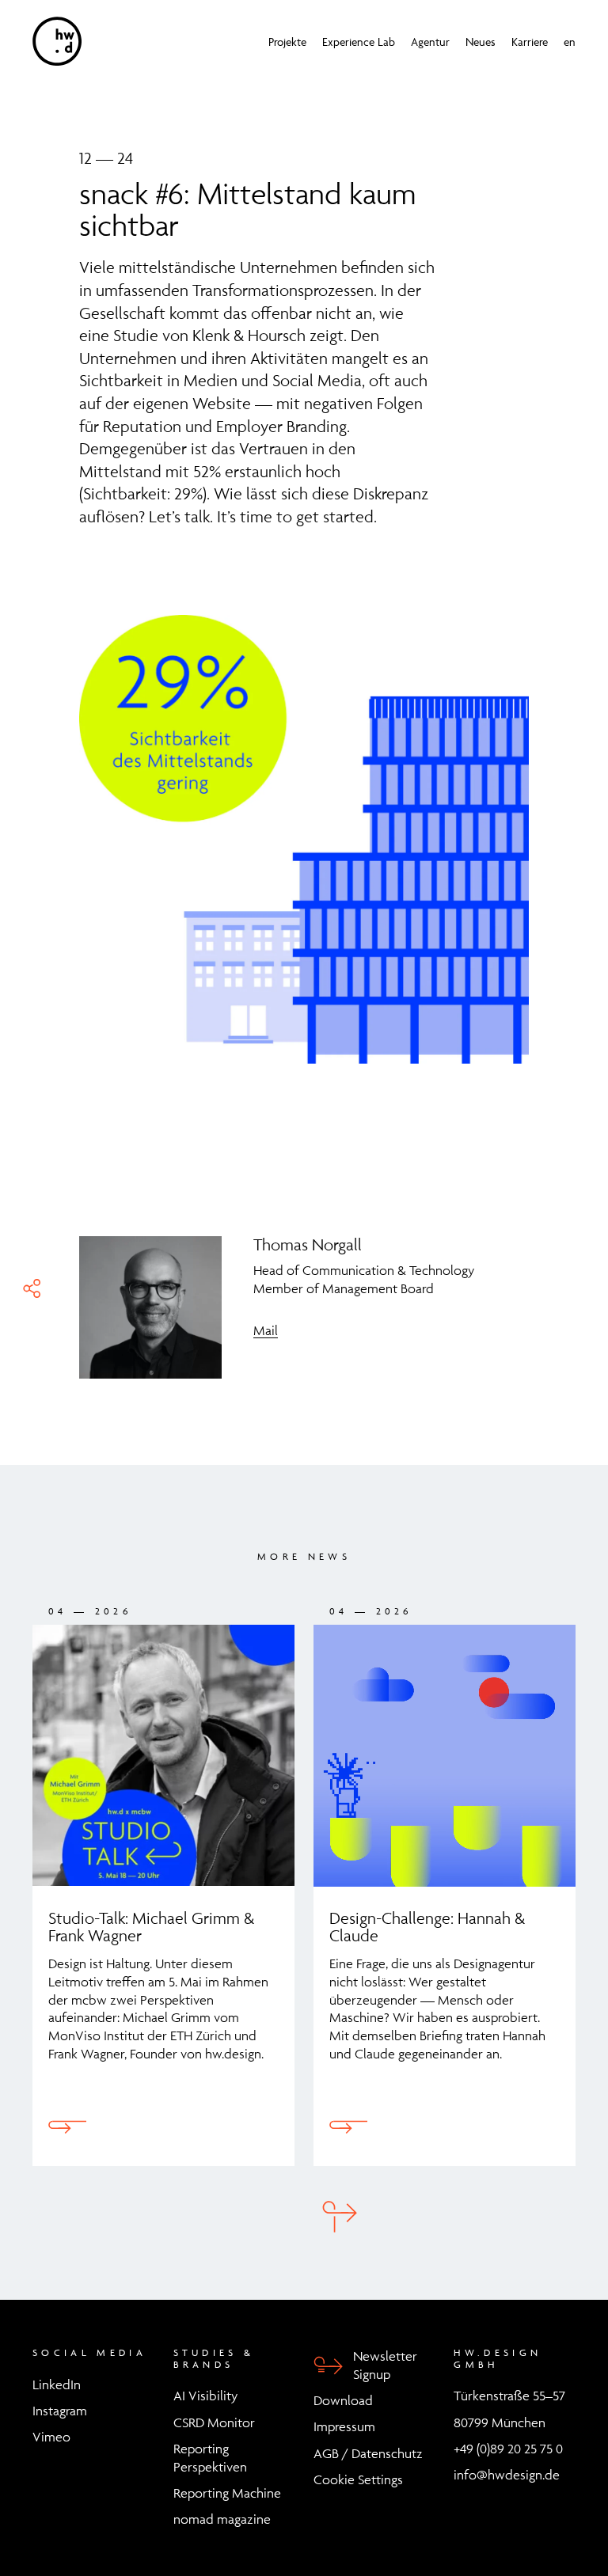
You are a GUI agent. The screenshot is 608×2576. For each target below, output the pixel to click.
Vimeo (51, 2437)
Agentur (430, 42)
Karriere (530, 42)
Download (343, 2400)
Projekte (287, 42)
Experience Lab (359, 42)
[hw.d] (57, 41)
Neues (481, 42)
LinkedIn (57, 2384)
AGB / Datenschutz (368, 2453)
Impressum (344, 2426)
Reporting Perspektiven (210, 2458)
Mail (266, 1330)
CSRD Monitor (214, 2422)
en (570, 42)
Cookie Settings (358, 2479)
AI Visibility (205, 2396)
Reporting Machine (227, 2493)
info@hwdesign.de (507, 2475)
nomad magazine (222, 2519)
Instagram (60, 2411)
